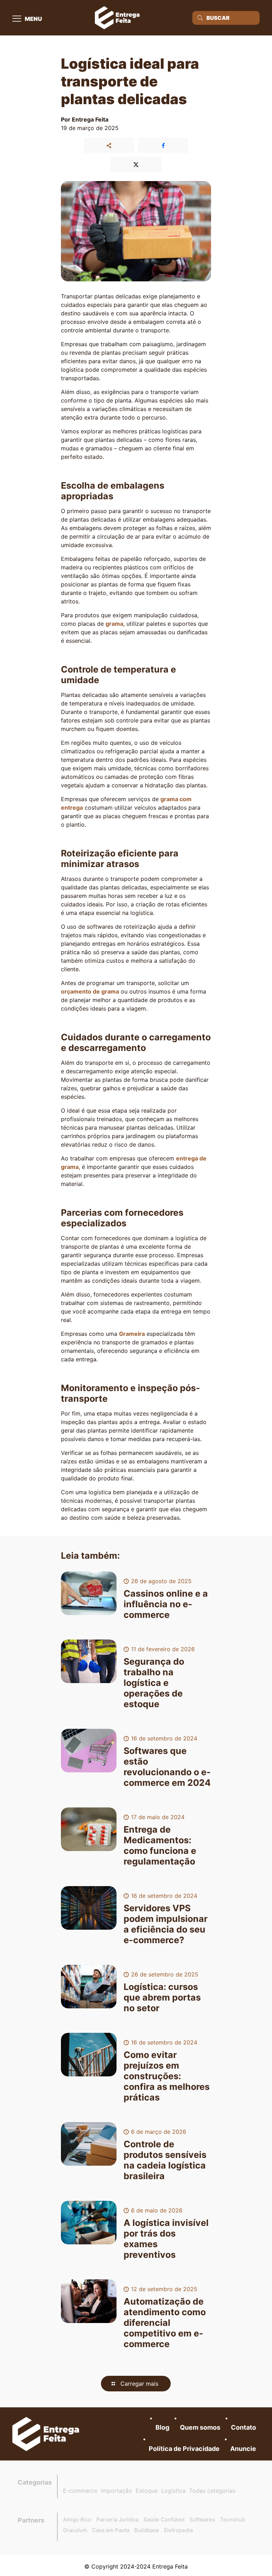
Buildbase (147, 2530)
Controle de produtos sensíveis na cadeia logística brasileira (165, 2160)
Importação (117, 2491)
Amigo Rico (77, 2519)
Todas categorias (212, 2491)
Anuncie (243, 2449)
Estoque (147, 2491)
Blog (162, 2427)
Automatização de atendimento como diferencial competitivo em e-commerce (165, 2323)
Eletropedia (178, 2530)
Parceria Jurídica (117, 2519)
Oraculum (75, 2530)
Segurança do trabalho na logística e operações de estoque (154, 1683)
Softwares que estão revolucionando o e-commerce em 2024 (167, 1767)
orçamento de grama (90, 991)
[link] (46, 2434)
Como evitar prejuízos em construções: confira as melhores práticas (167, 2076)
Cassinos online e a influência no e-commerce (166, 1604)
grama (114, 624)
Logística (173, 2491)
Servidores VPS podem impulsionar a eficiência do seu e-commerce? (166, 1924)
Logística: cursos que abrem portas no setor (162, 1997)
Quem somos (200, 2427)
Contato (243, 2427)
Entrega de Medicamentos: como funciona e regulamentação (160, 1845)
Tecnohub (233, 2519)
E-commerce (80, 2491)
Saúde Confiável (164, 2519)
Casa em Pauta (111, 2530)
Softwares (202, 2519)
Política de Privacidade (184, 2449)
